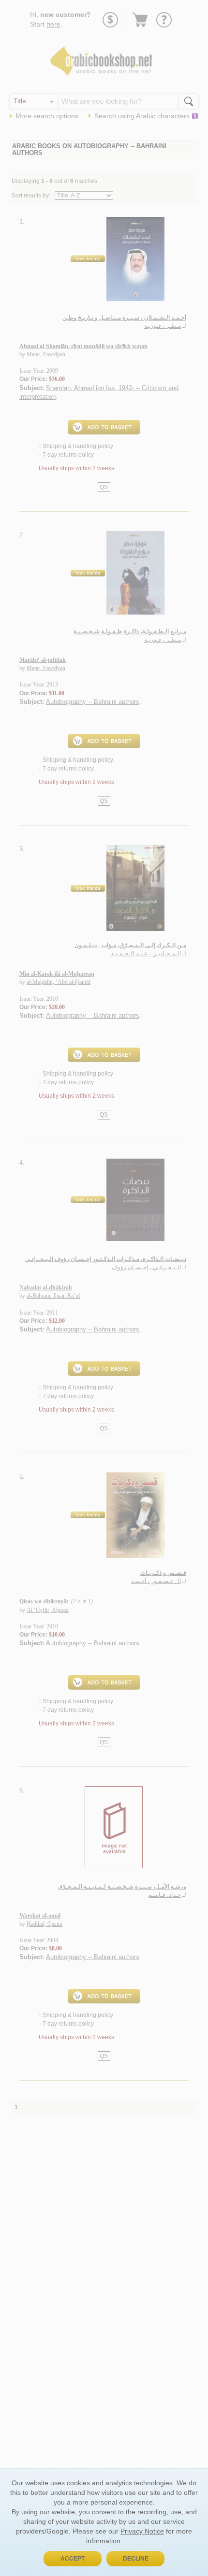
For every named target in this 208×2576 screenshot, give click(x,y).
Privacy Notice (142, 2531)
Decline (136, 2559)
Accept (73, 2559)
